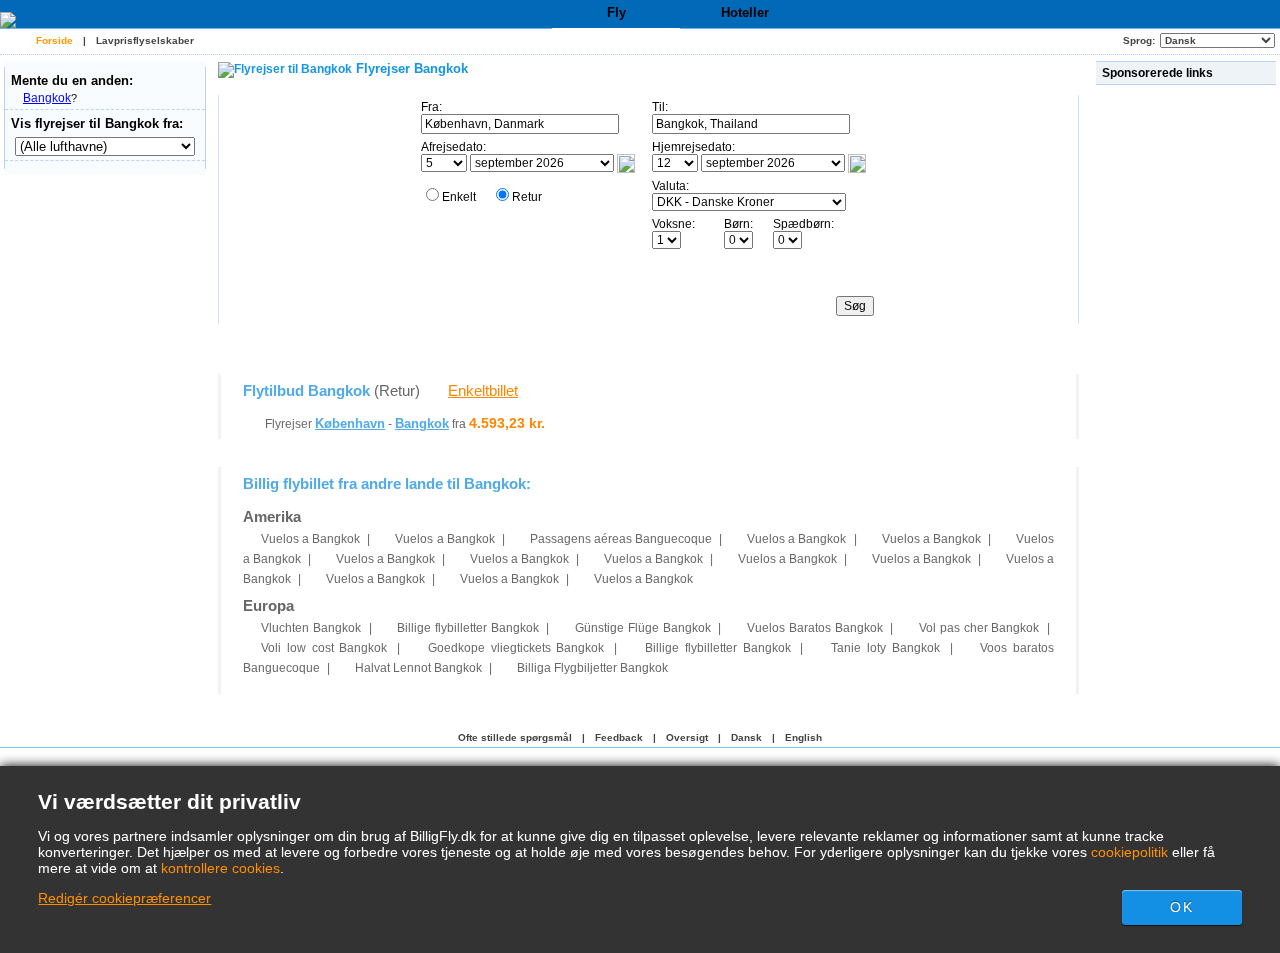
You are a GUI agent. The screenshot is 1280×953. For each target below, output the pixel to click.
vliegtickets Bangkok (516, 648)
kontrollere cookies (220, 868)
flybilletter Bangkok (467, 628)
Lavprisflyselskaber (145, 40)
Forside (54, 40)
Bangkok (47, 98)
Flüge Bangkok (642, 628)
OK (1181, 907)
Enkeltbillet (483, 390)
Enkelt (459, 197)
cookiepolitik (1129, 852)
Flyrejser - (357, 424)
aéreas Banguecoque (621, 539)
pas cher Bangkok (979, 628)
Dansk (746, 737)
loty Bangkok (885, 648)
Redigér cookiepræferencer (124, 898)
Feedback (619, 737)
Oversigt (687, 737)
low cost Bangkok (324, 648)
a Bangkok (310, 539)
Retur (527, 197)
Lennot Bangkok (418, 668)
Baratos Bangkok (814, 628)
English (803, 737)
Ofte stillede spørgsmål (515, 737)
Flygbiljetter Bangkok (592, 668)
